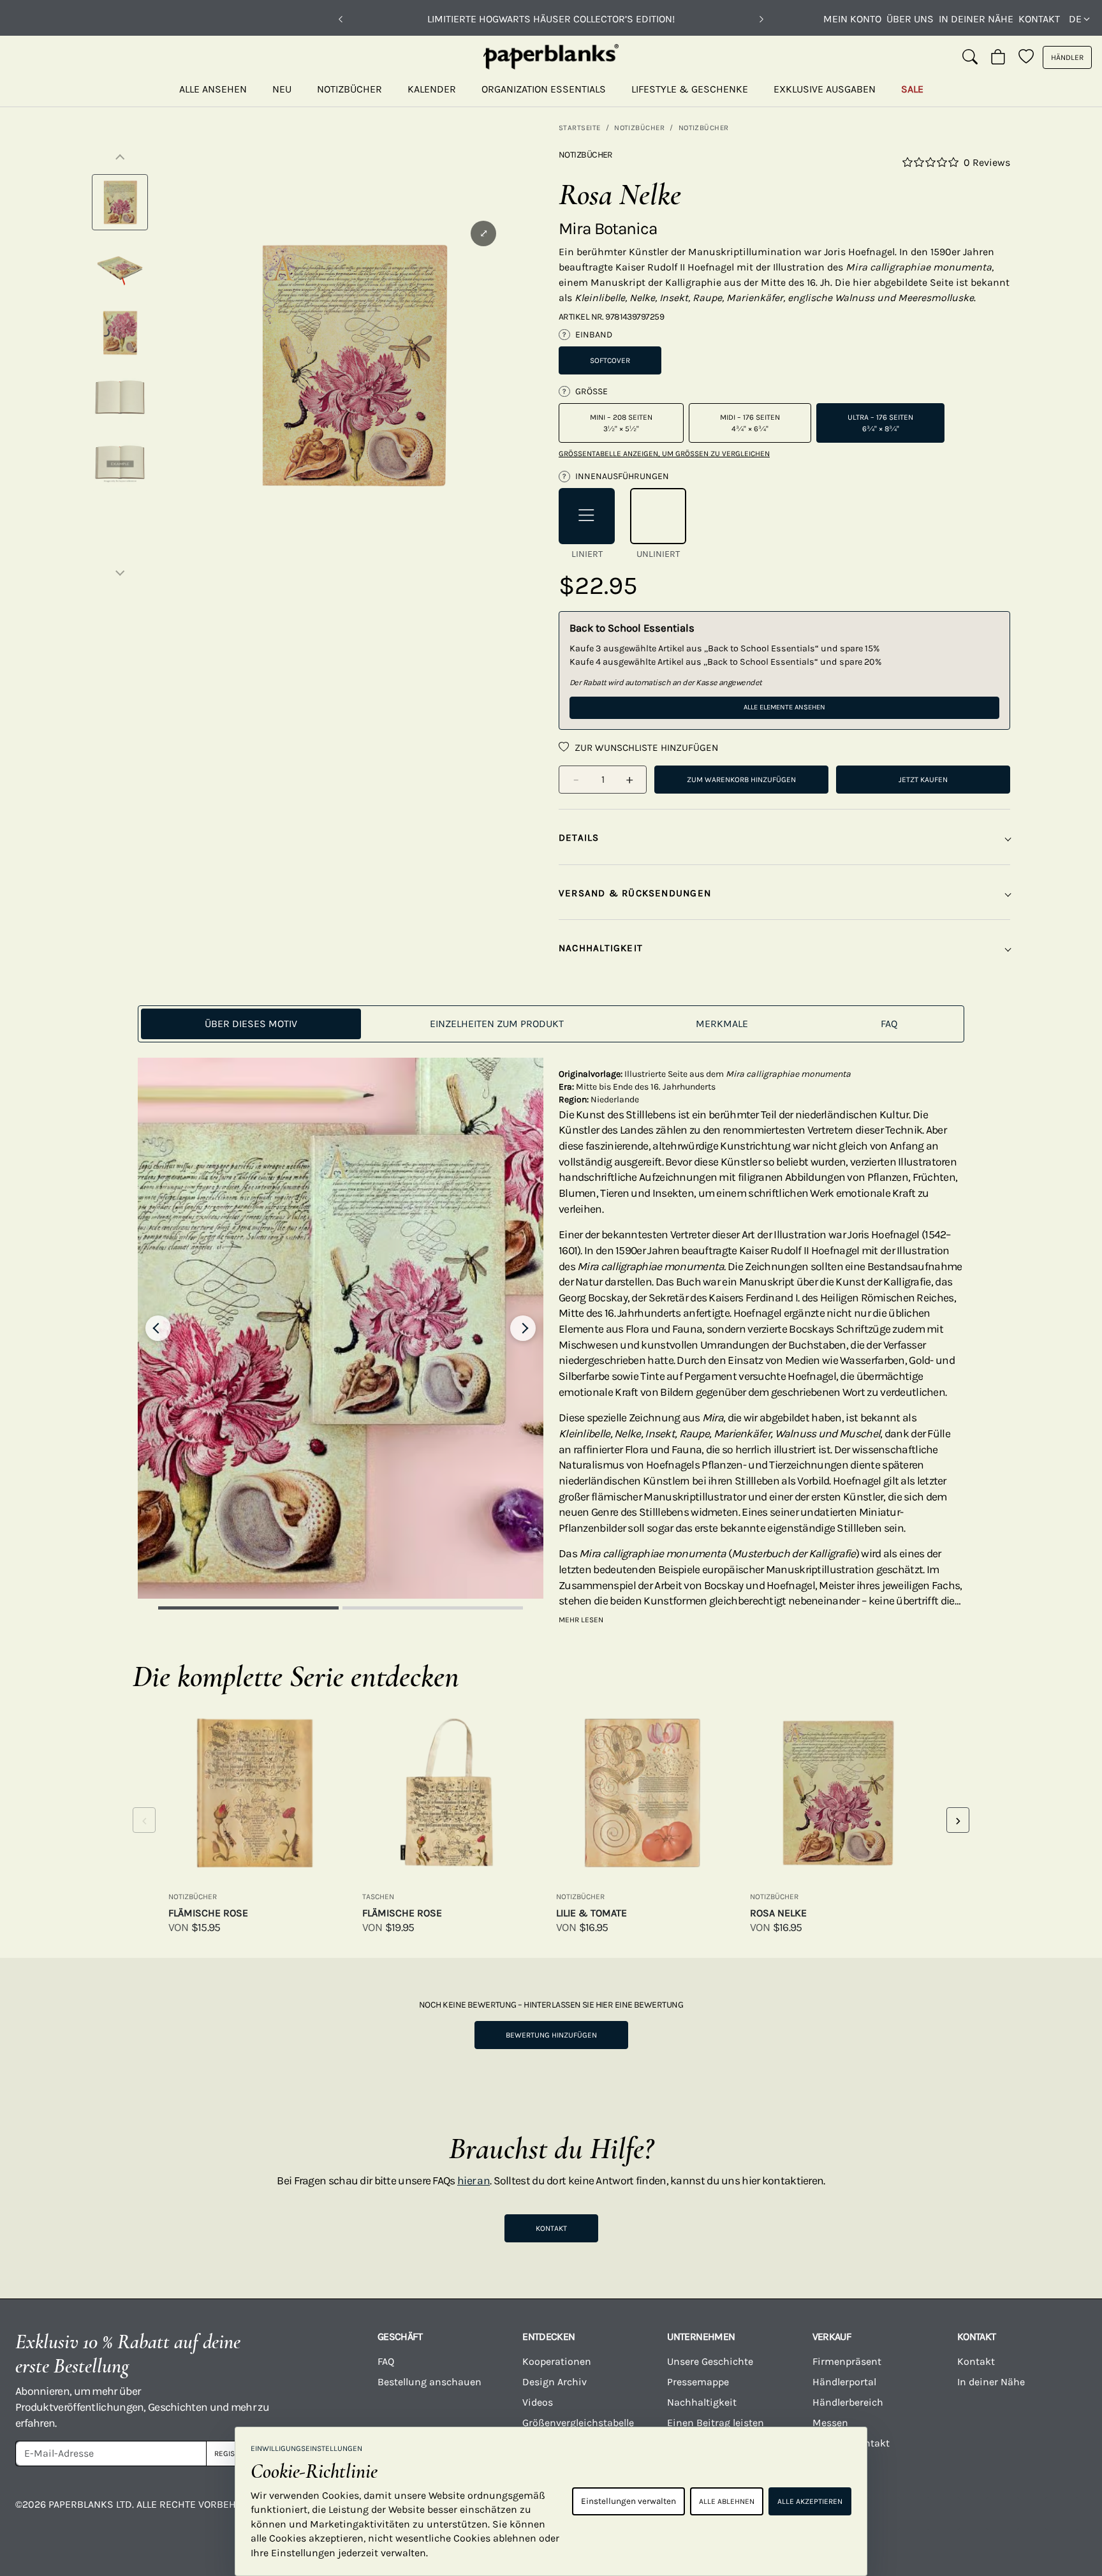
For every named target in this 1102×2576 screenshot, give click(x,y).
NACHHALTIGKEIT (601, 948)
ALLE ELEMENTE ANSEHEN (784, 707)
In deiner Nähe (976, 19)
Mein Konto (852, 19)
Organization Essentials (544, 89)
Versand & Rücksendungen (635, 893)
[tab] (251, 1024)
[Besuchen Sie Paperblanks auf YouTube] (883, 2513)
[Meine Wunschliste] (1026, 57)
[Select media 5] (120, 463)
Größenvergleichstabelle (578, 2423)
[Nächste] (761, 19)
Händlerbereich (848, 2402)
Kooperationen (557, 2361)
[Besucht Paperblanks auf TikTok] (943, 2513)
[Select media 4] (120, 397)
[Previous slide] (158, 1328)
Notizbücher (349, 89)
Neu (282, 89)
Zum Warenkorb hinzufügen (741, 780)
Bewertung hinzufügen (551, 2035)
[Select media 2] (120, 267)
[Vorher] (341, 19)
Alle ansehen (213, 89)
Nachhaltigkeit (702, 2402)
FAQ (386, 2361)
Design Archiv (555, 2382)
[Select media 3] (120, 332)
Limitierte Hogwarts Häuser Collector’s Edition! (551, 19)
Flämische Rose (208, 1913)
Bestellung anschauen (430, 2382)
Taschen (378, 1897)
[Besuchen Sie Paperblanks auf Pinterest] (1062, 2513)
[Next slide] (523, 1328)
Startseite (580, 128)
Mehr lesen (581, 1620)
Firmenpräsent (847, 2361)
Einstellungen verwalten (628, 2501)
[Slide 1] (248, 1608)
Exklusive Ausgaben (825, 89)
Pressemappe (698, 2382)
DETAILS (579, 838)
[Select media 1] (120, 202)
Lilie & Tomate (591, 1913)
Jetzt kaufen (923, 780)
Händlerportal (844, 2382)
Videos (538, 2402)
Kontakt (1039, 19)
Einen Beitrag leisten (716, 2423)
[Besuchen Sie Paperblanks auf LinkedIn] (1003, 2513)
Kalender (432, 89)
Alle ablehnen (727, 2501)
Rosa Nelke (778, 1913)
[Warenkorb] (998, 57)
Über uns (910, 19)
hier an (474, 2180)
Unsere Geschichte (710, 2361)
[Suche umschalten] (970, 57)
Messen (830, 2423)
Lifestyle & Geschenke (690, 89)
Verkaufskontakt (851, 2443)
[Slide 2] (433, 1608)
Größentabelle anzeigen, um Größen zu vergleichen (664, 454)
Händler (1067, 57)
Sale (912, 89)
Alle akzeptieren (810, 2501)
